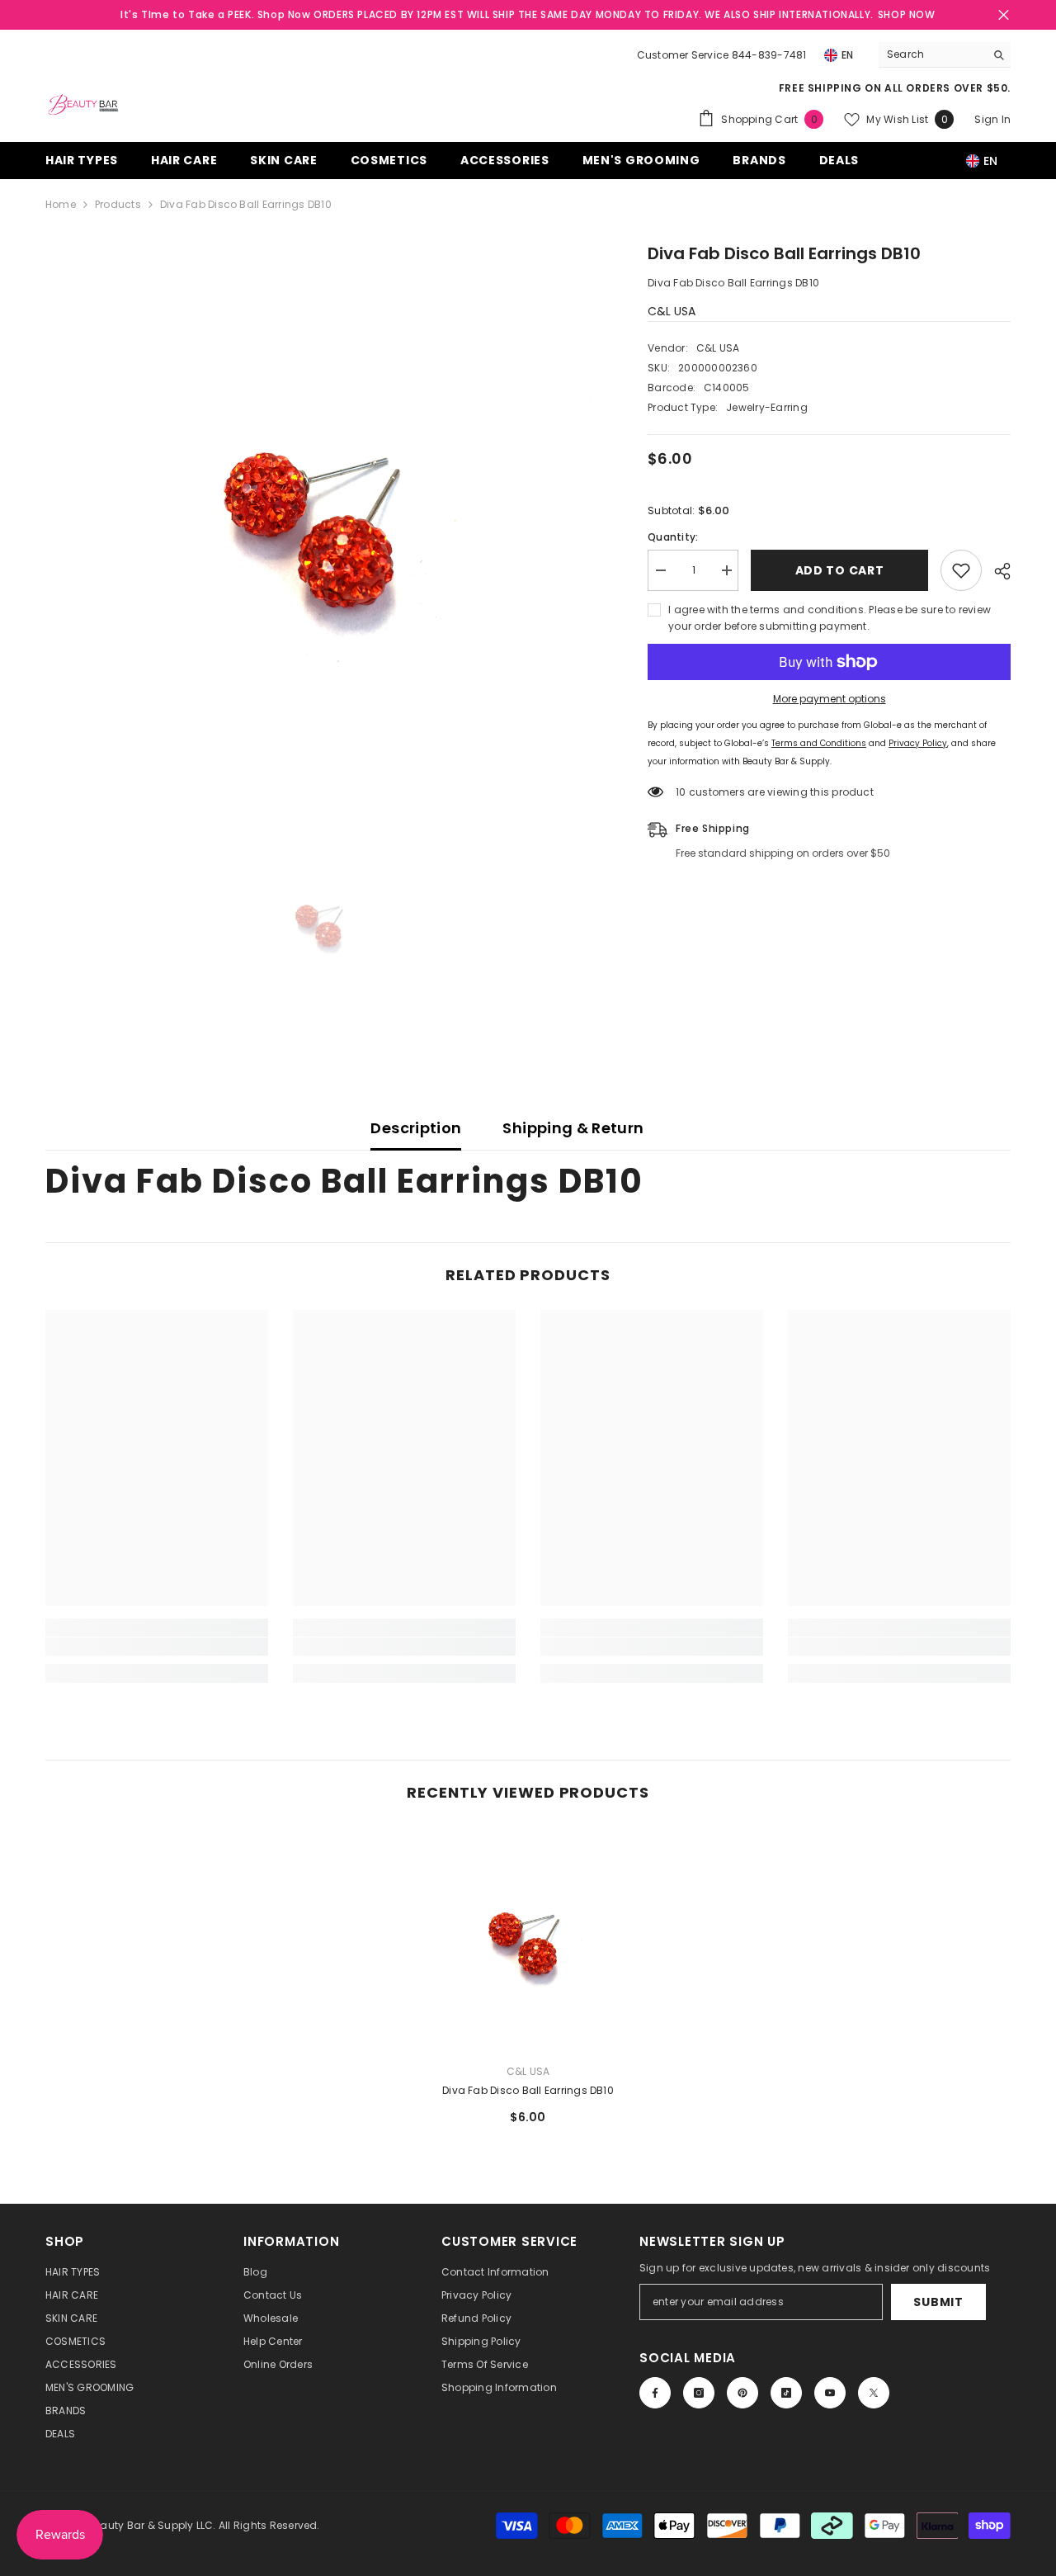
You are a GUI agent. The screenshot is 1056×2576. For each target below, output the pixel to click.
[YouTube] (830, 2393)
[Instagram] (699, 2393)
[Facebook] (655, 2393)
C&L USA (672, 311)
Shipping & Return (573, 1128)
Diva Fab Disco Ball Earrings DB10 (528, 2090)
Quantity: (673, 537)
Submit (938, 2302)
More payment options (830, 699)
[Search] (945, 55)
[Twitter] (874, 2393)
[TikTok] (786, 2393)
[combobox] (932, 54)
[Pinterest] (742, 2393)
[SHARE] (996, 571)
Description (416, 1128)
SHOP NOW (907, 14)
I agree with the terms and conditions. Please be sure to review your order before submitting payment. (830, 618)
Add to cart (840, 570)
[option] (322, 518)
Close (1004, 15)
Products (118, 204)
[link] (157, 1647)
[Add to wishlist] (961, 570)
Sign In (992, 119)
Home (61, 204)
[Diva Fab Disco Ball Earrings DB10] (528, 1939)
